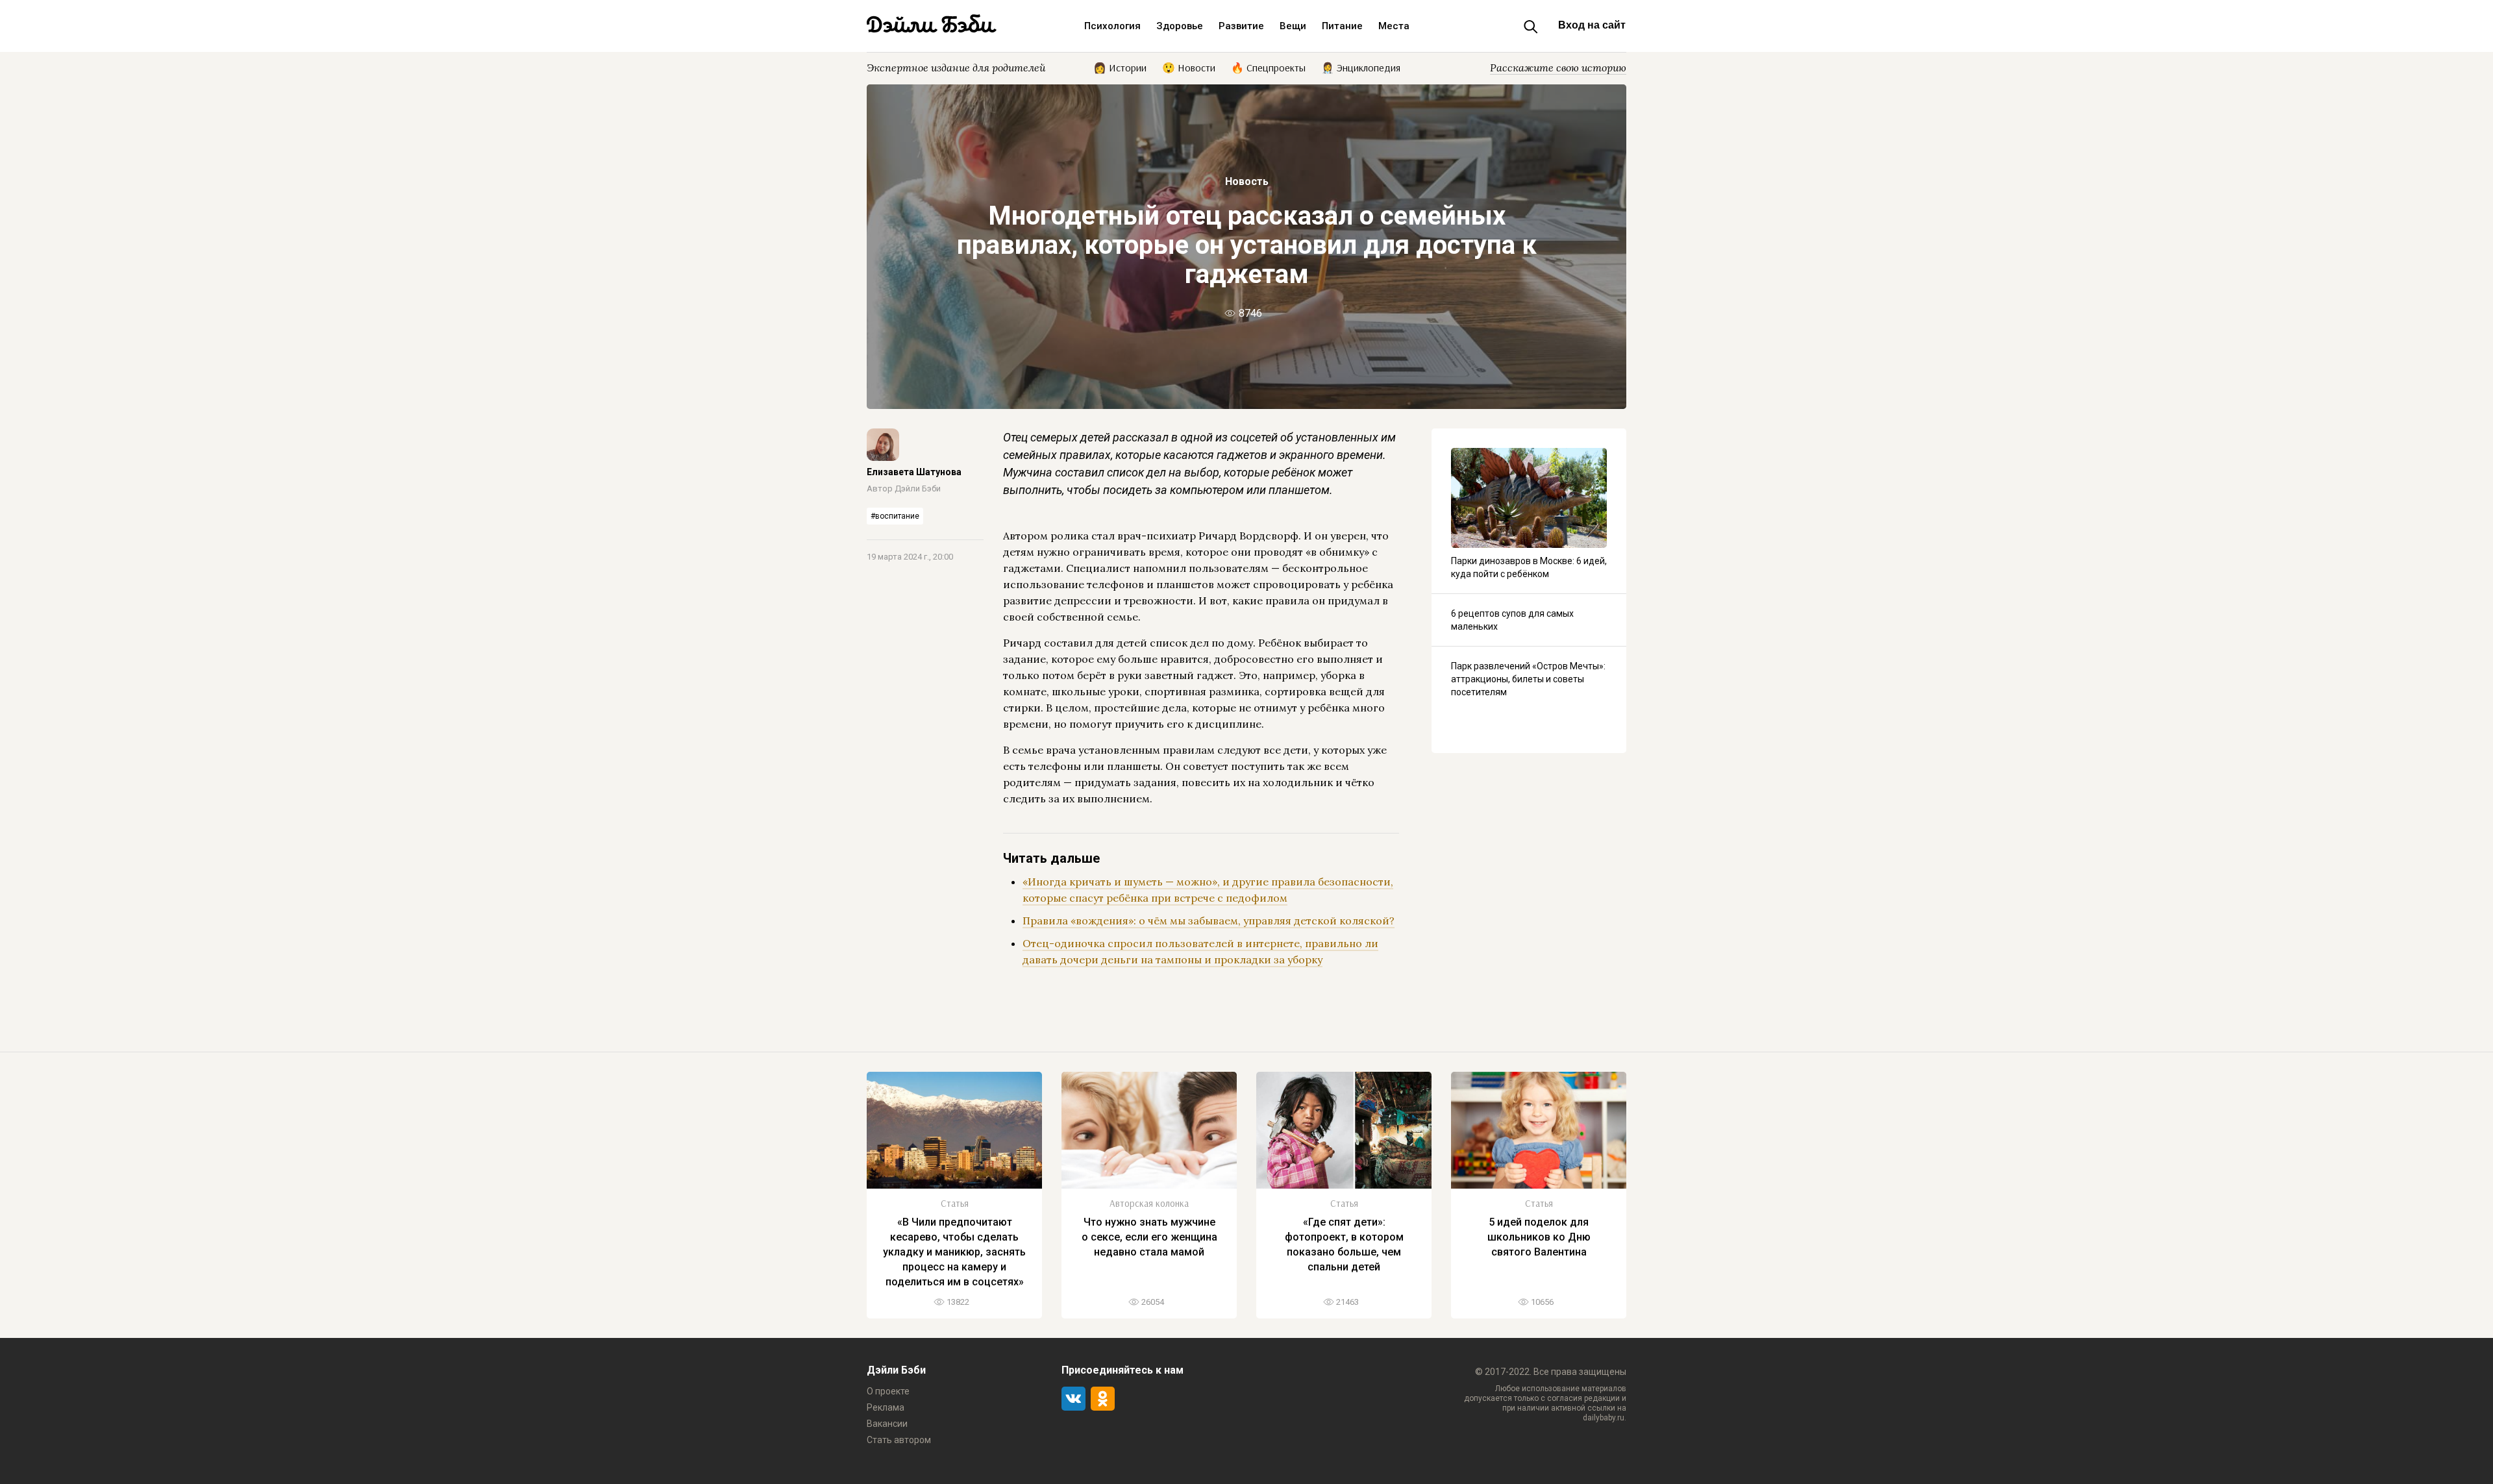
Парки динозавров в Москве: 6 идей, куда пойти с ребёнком (1529, 567)
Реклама (886, 1407)
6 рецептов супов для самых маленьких (1512, 620)
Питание (1342, 26)
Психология (1112, 26)
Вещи (1293, 26)
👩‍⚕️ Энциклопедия (1361, 67)
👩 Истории (1120, 67)
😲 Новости (1189, 67)
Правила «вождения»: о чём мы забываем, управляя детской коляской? (1209, 921)
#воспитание (895, 516)
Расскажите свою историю (1558, 68)
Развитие (1241, 26)
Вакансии (887, 1424)
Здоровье (1180, 26)
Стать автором (899, 1440)
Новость (1247, 181)
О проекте (888, 1391)
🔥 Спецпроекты (1268, 67)
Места (1394, 26)
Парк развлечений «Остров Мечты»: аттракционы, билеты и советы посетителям (1528, 679)
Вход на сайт (1592, 25)
